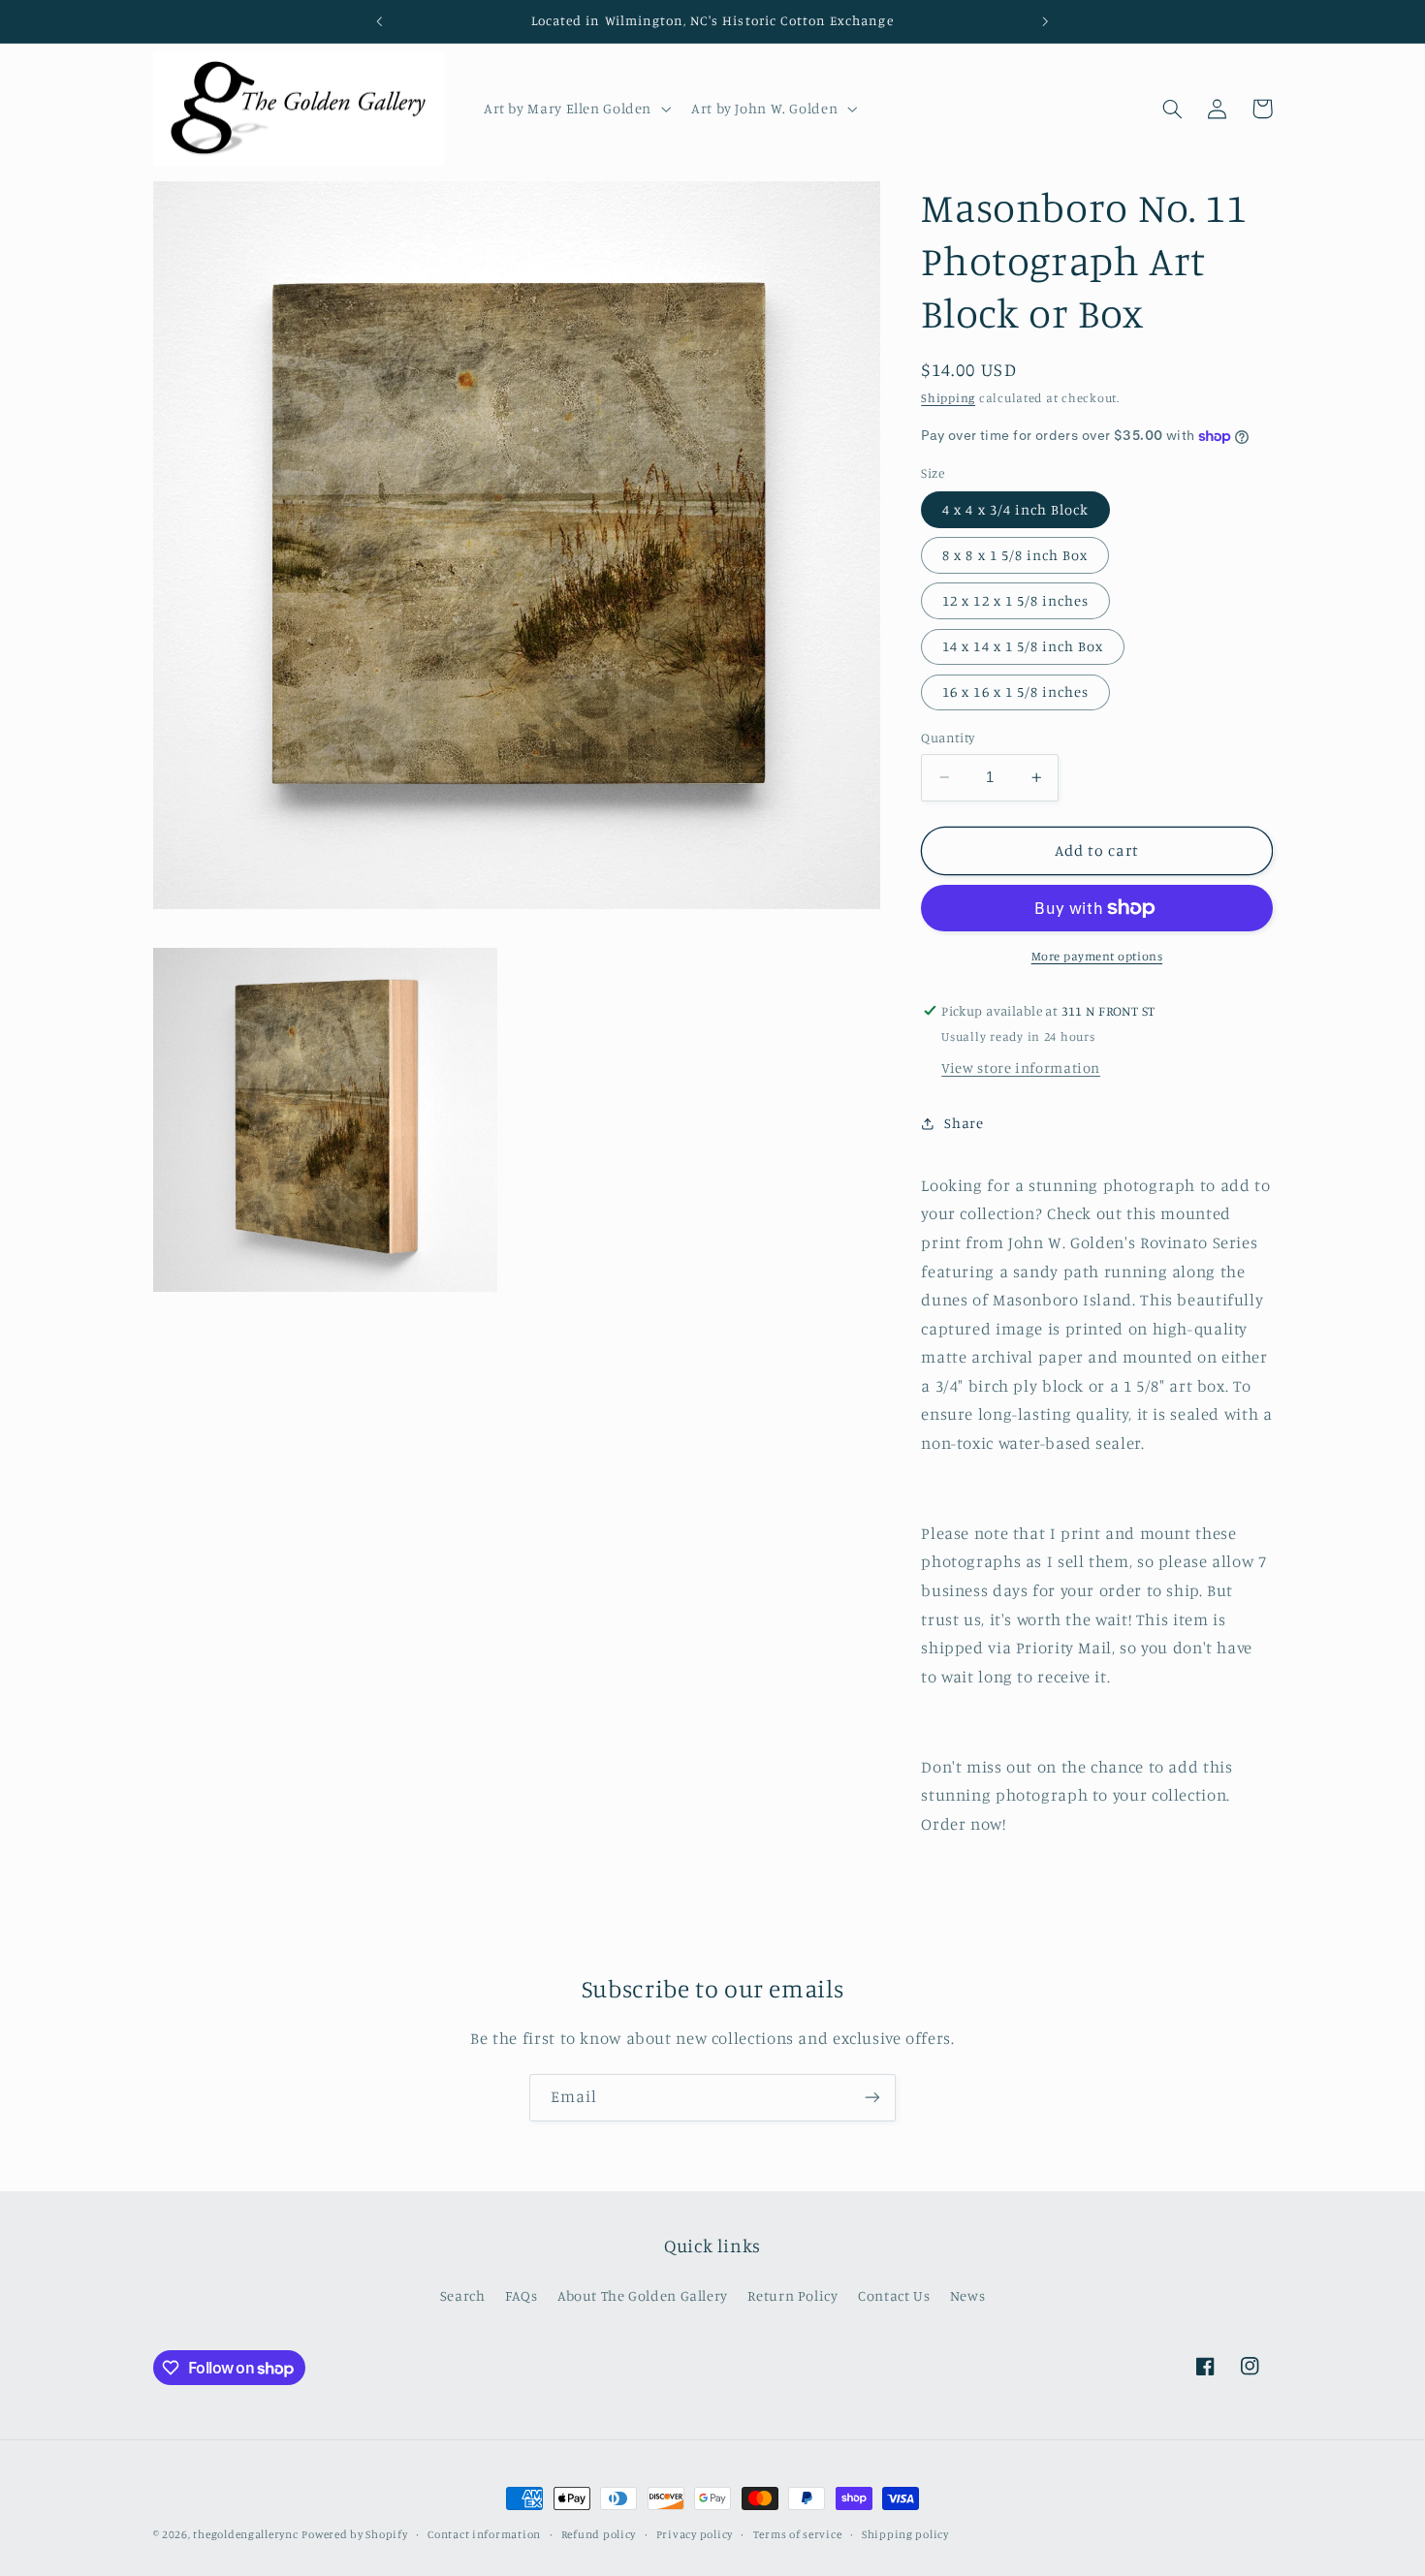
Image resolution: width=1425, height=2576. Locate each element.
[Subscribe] (872, 2098)
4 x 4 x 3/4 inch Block (1015, 509)
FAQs (522, 2295)
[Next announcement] (1045, 21)
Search (463, 2295)
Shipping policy (905, 2534)
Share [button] (964, 1123)
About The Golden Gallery (643, 2295)
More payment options (1097, 956)
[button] (575, 109)
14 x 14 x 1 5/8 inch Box (1023, 646)
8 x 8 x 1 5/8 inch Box (1015, 555)
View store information (1021, 1068)
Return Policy (792, 2295)
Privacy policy (695, 2534)
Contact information (484, 2534)
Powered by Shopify (354, 2534)
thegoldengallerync (245, 2534)
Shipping (948, 398)
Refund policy (599, 2534)
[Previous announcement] (380, 21)
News (968, 2295)
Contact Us (894, 2295)
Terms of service (798, 2534)
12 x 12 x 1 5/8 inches (1015, 600)
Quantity (948, 738)
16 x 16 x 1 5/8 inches (1015, 691)
